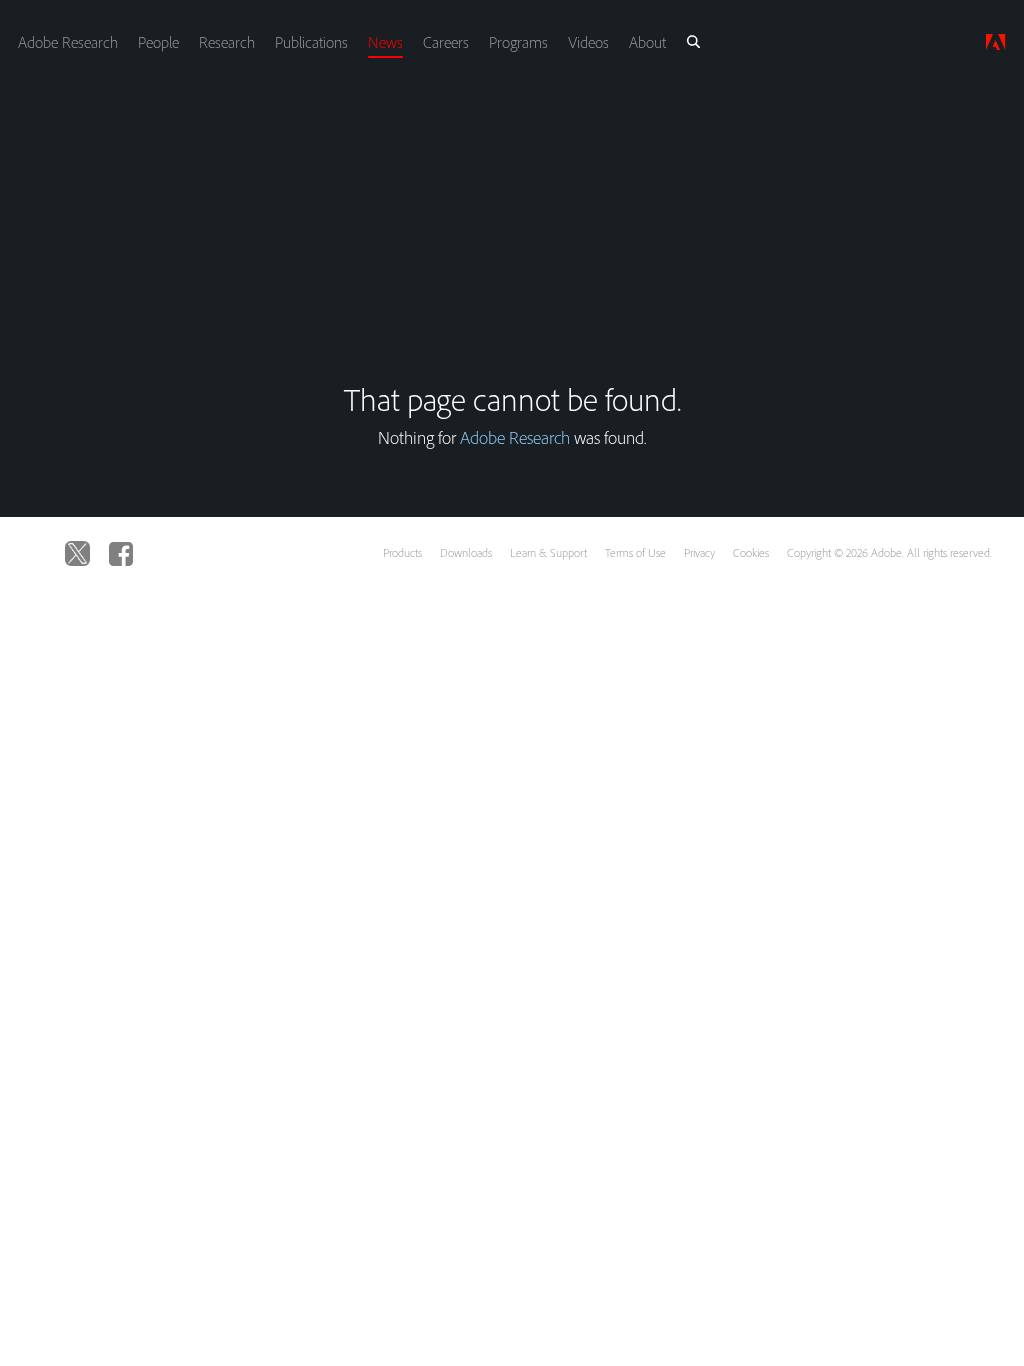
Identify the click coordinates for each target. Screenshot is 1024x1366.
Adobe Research (68, 42)
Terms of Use (635, 552)
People (158, 42)
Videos (588, 42)
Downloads (466, 552)
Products (402, 552)
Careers (446, 42)
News (385, 42)
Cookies (751, 552)
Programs (518, 42)
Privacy (699, 552)
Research (227, 42)
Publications (311, 42)
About (647, 42)
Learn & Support (548, 552)
